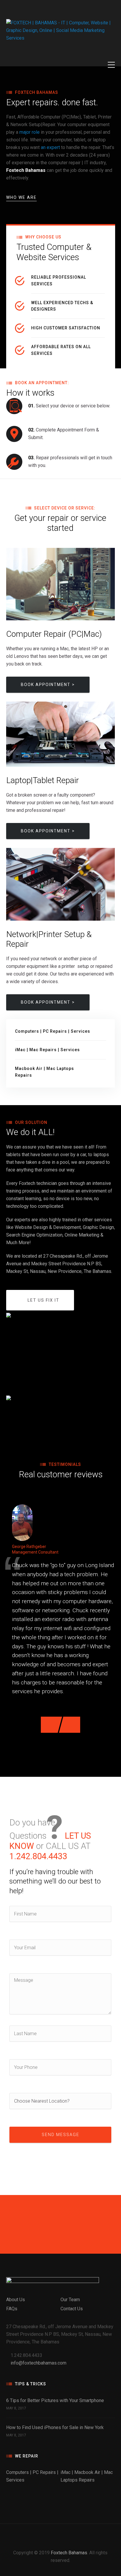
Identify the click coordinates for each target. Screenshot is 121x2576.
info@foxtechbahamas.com (38, 2363)
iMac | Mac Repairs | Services (47, 1050)
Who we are (21, 197)
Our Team (70, 2300)
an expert (50, 147)
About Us (16, 2300)
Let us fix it (43, 1300)
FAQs (12, 2309)
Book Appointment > (48, 685)
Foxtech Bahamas (69, 2553)
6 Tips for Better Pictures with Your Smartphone (55, 2400)
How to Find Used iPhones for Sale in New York (55, 2427)
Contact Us (72, 2309)
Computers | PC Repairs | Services (53, 1031)
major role (30, 132)
